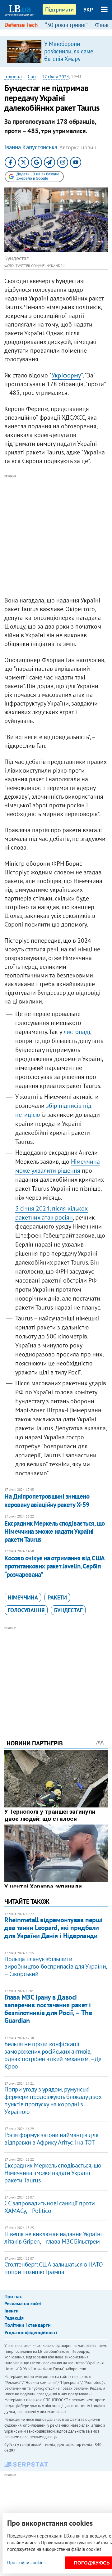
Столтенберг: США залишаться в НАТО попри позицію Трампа (54, 2268)
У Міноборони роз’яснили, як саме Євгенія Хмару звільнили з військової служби (73, 59)
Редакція (14, 2318)
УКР (88, 10)
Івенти (12, 2311)
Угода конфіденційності (31, 2332)
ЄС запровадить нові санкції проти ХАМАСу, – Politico (49, 2207)
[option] (56, 51)
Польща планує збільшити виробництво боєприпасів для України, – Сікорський (56, 1966)
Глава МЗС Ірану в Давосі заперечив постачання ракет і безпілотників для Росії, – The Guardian (48, 2009)
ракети (57, 1597)
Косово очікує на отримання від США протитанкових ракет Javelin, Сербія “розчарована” (54, 1566)
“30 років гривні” (66, 25)
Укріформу (66, 375)
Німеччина (23, 1597)
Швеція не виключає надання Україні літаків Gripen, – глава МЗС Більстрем (53, 2238)
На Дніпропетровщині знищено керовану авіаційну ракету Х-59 (47, 1500)
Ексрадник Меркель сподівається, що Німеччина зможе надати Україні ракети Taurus (54, 1532)
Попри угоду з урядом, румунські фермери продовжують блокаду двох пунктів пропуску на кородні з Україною (53, 2100)
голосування (26, 1610)
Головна (13, 76)
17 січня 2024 (56, 77)
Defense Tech (21, 25)
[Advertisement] (56, 536)
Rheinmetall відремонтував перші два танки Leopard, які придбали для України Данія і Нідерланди (53, 1928)
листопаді (77, 1032)
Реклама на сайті (23, 2303)
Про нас (13, 2296)
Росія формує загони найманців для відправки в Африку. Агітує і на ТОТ (51, 2139)
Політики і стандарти (28, 2325)
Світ (32, 76)
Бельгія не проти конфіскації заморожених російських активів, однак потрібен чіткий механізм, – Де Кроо (53, 2055)
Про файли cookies (26, 2562)
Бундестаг (68, 1610)
